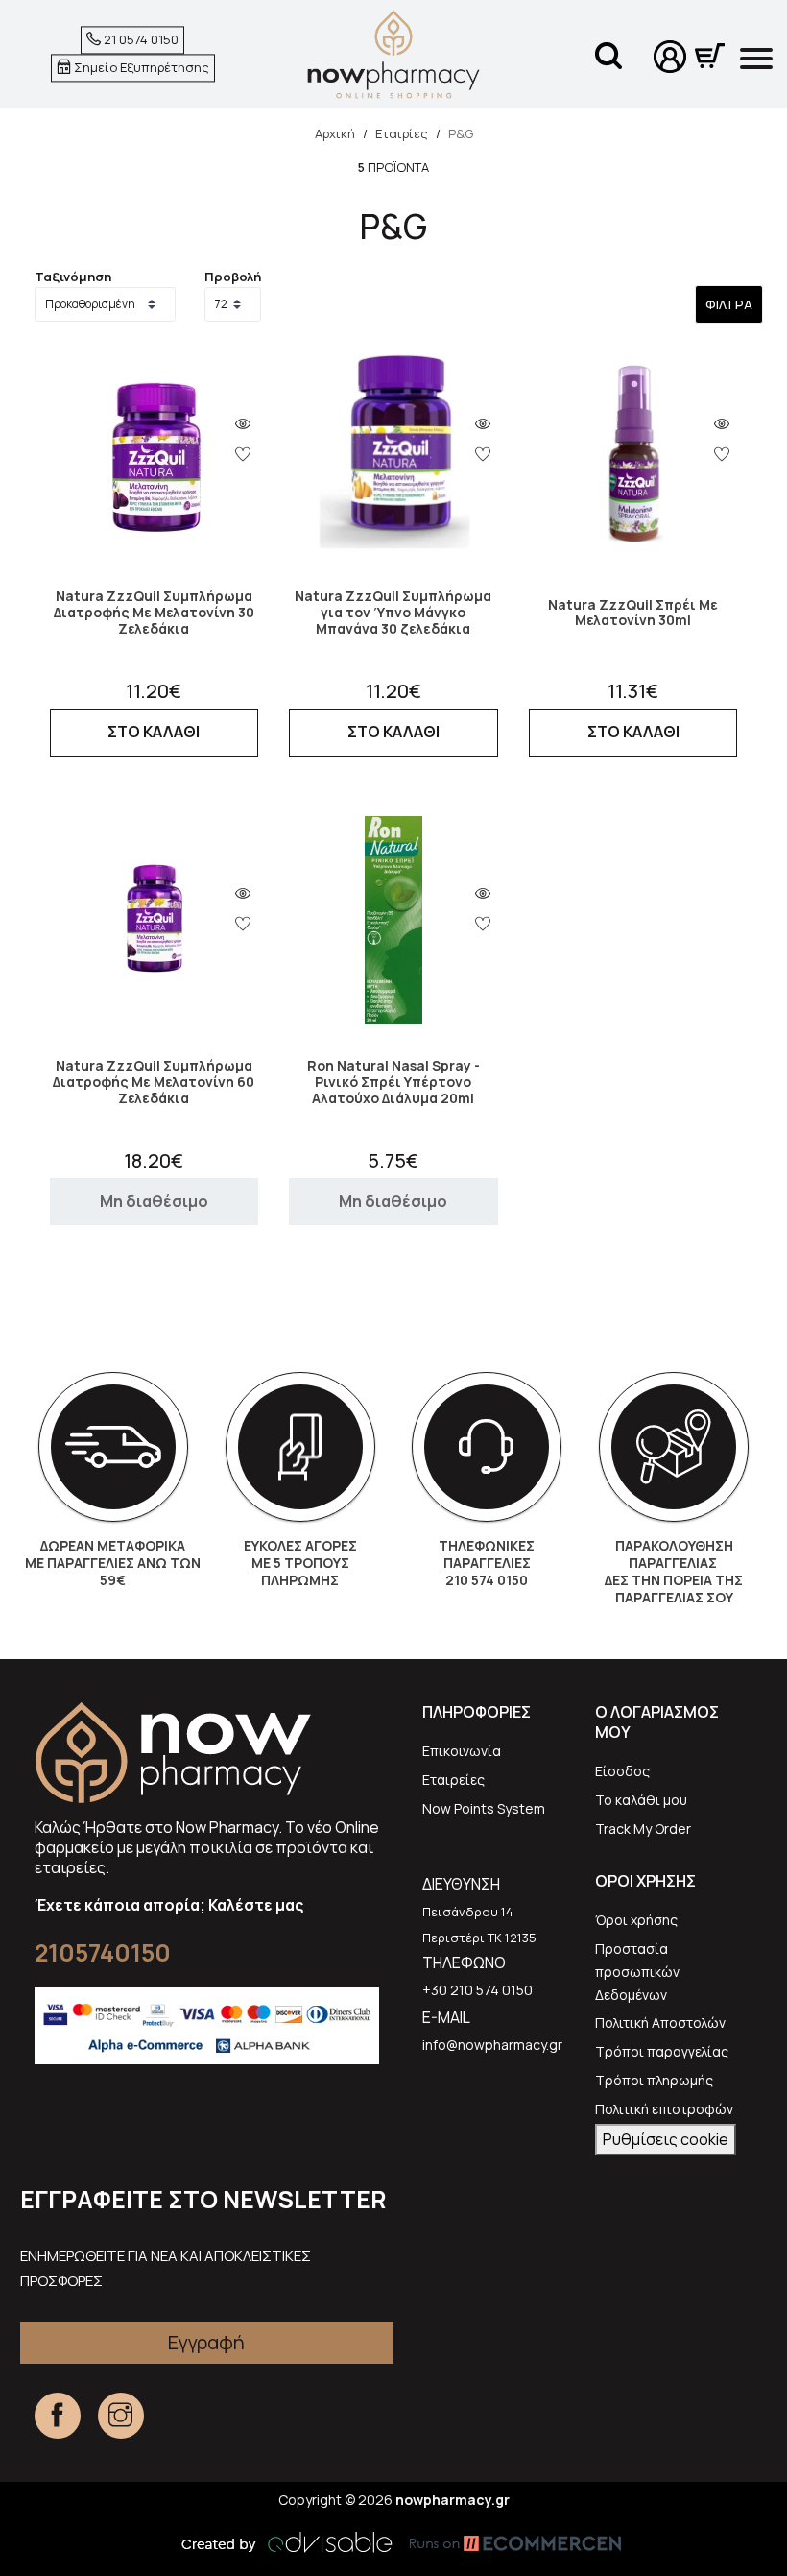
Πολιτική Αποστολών (660, 2022)
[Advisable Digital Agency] (287, 2542)
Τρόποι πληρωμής (654, 2080)
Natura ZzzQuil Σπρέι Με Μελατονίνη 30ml (633, 614)
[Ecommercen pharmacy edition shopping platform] (501, 2542)
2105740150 (103, 1952)
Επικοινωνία (462, 1751)
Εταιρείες (453, 1780)
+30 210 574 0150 (477, 1990)
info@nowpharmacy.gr (492, 2045)
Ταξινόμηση (73, 277)
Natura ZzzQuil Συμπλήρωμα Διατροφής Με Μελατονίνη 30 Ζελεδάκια (154, 613)
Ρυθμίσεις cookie (666, 2139)
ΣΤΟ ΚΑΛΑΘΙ (154, 732)
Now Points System (484, 1808)
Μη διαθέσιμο (154, 1201)
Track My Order (643, 1829)
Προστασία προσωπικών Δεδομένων (637, 1972)
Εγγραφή (206, 2342)
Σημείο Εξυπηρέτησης (140, 67)
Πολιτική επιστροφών (664, 2109)
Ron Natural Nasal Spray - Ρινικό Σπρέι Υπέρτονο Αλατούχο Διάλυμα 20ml (393, 1082)
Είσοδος (622, 1771)
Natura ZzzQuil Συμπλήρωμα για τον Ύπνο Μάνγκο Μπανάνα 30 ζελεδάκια (393, 613)
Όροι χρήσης (636, 1920)
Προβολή (233, 277)
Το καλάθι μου (641, 1800)
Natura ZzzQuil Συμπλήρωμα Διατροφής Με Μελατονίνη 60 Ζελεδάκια (154, 1082)
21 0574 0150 (140, 40)
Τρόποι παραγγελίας (662, 2051)
